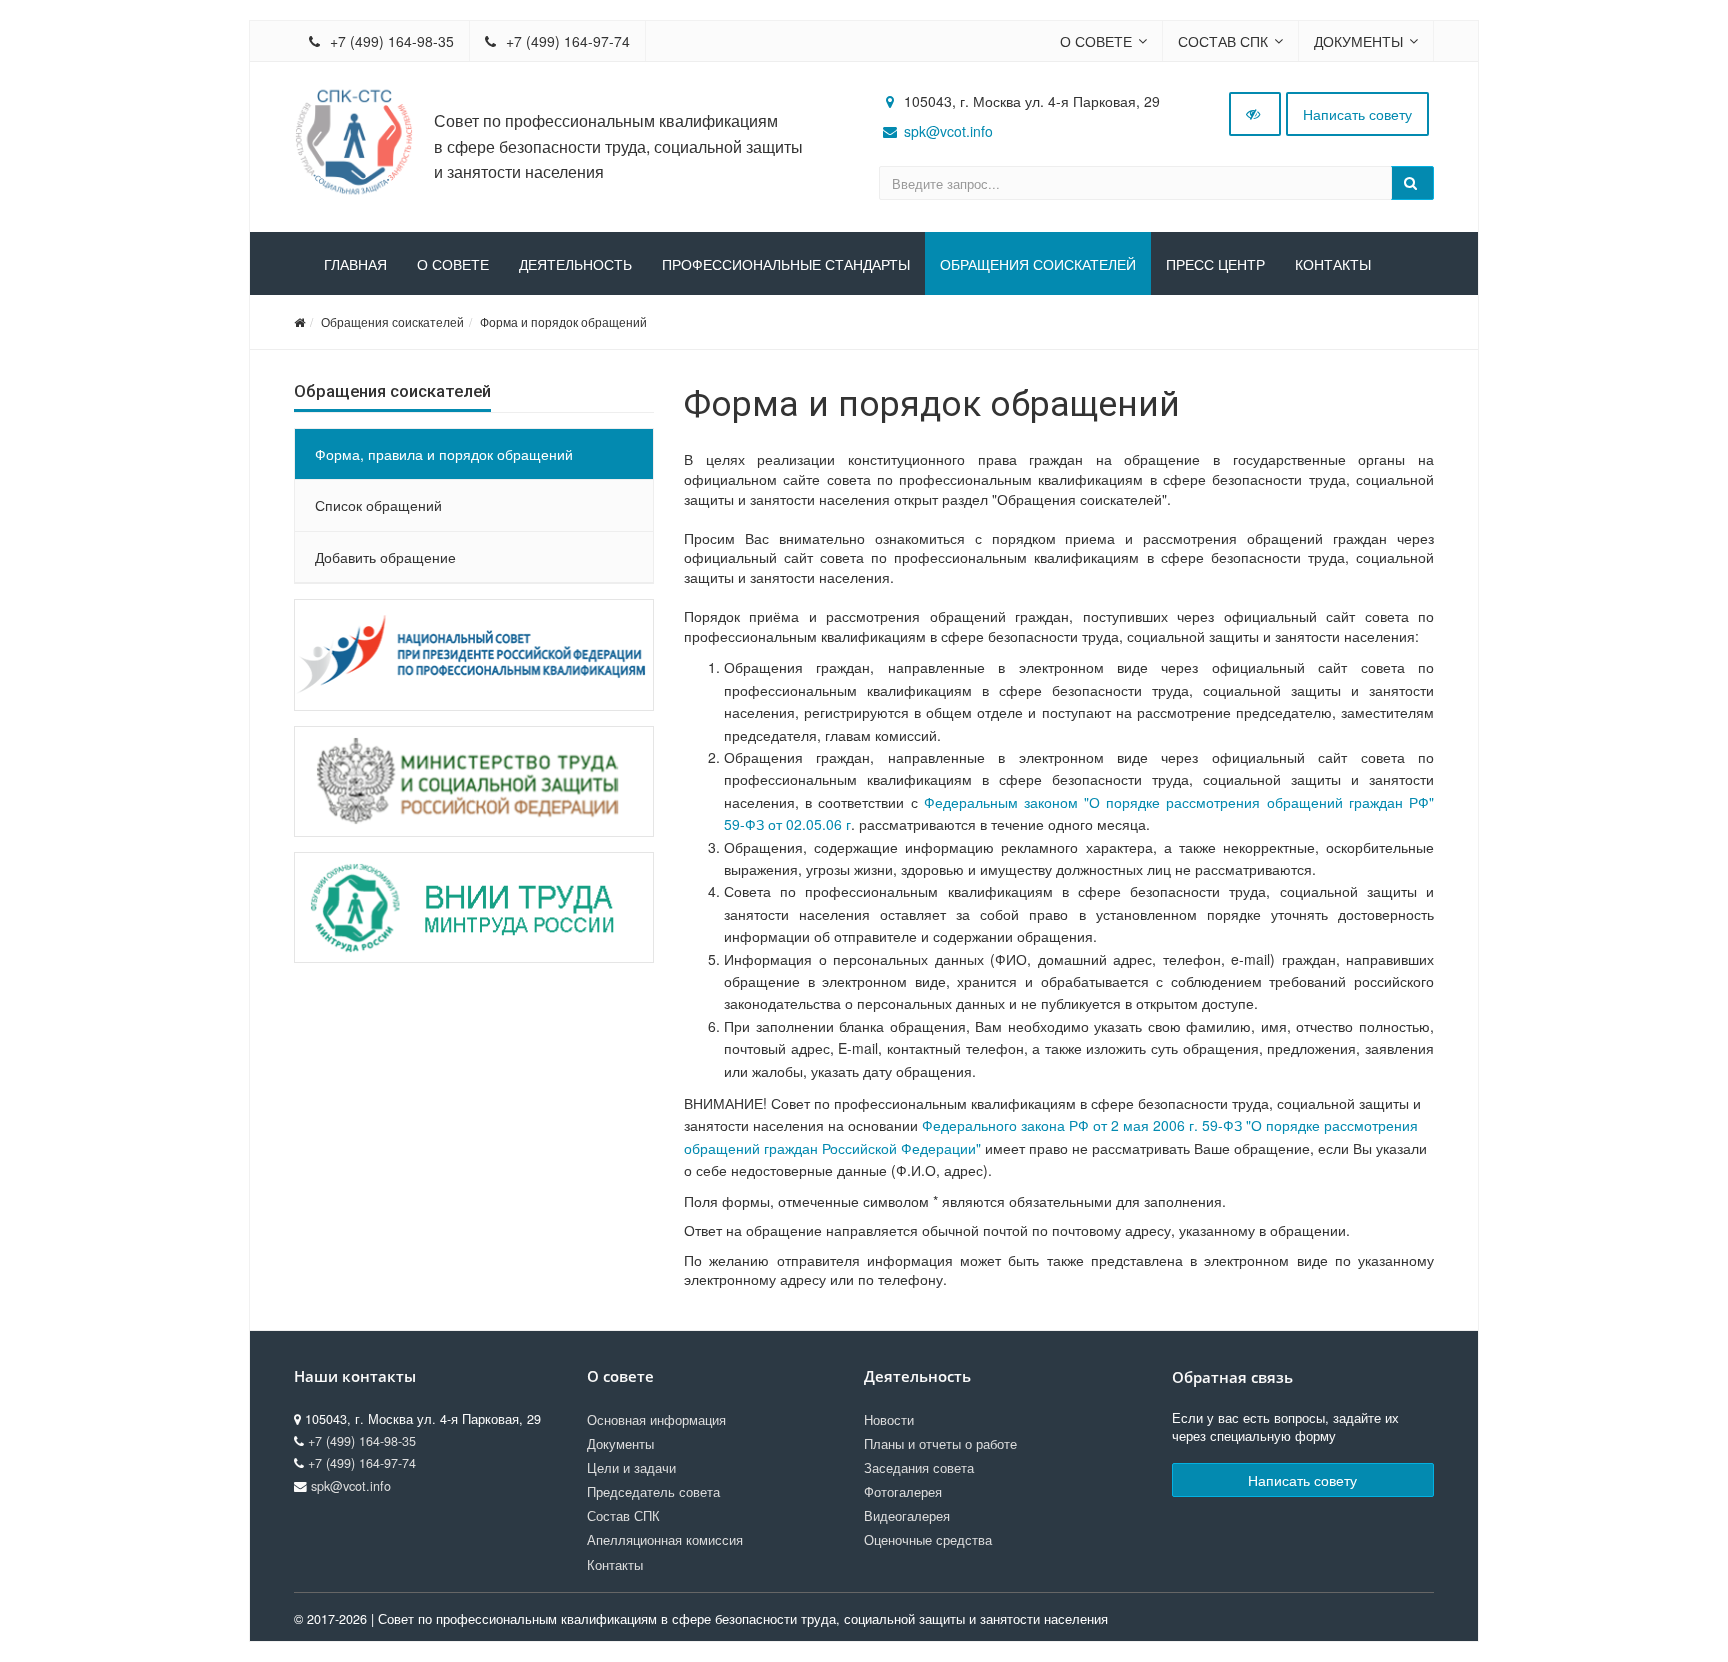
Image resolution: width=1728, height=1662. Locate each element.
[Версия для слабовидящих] (1255, 114)
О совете (1096, 41)
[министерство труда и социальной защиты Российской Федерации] (474, 781)
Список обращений (378, 505)
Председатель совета (653, 1492)
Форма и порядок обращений (563, 321)
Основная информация (656, 1420)
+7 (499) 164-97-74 (566, 41)
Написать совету (1357, 114)
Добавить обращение (385, 557)
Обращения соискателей (1038, 265)
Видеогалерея (907, 1516)
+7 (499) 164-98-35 (390, 41)
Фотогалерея (903, 1492)
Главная (355, 265)
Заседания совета (919, 1468)
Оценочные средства (928, 1540)
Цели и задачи (631, 1468)
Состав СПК (1223, 41)
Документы (1358, 41)
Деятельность (575, 265)
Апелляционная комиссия (665, 1540)
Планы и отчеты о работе (940, 1444)
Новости (889, 1420)
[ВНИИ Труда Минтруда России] (474, 907)
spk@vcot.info (948, 131)
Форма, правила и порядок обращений (444, 454)
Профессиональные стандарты (786, 265)
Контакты (1333, 265)
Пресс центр (1215, 265)
